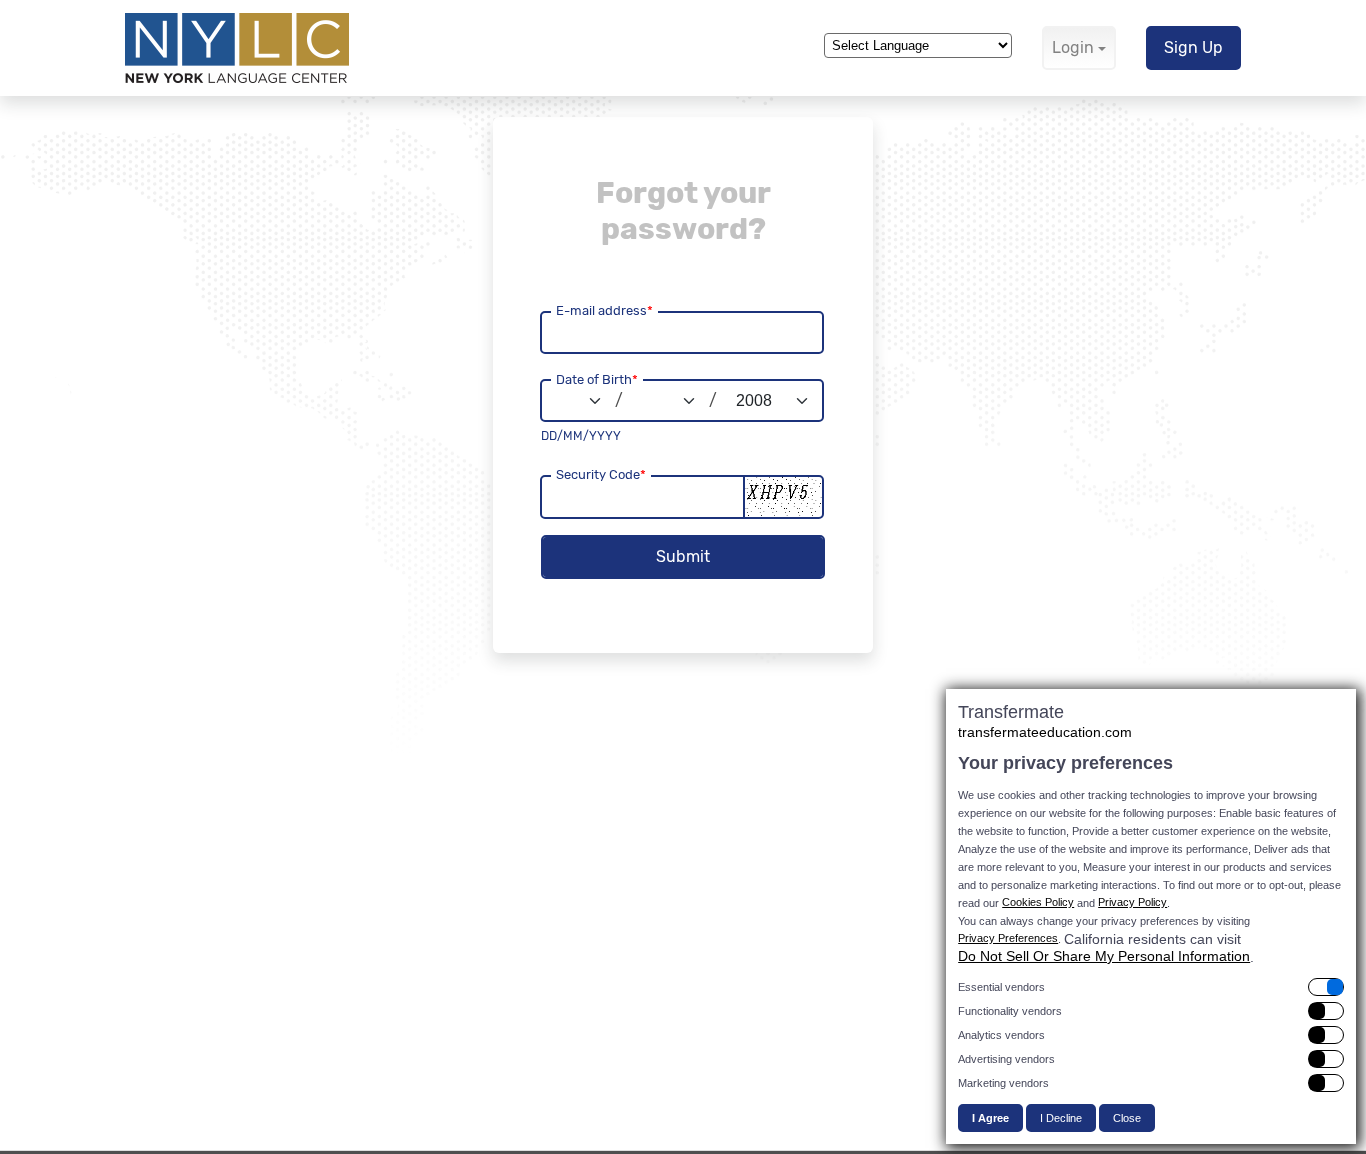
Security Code (601, 474)
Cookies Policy (1038, 902)
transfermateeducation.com (1045, 732)
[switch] (1151, 987)
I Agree (990, 1118)
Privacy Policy (1132, 902)
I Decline (1061, 1118)
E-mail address (604, 310)
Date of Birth (597, 379)
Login (1073, 47)
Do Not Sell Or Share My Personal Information (1104, 956)
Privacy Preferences (1008, 938)
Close (1127, 1118)
